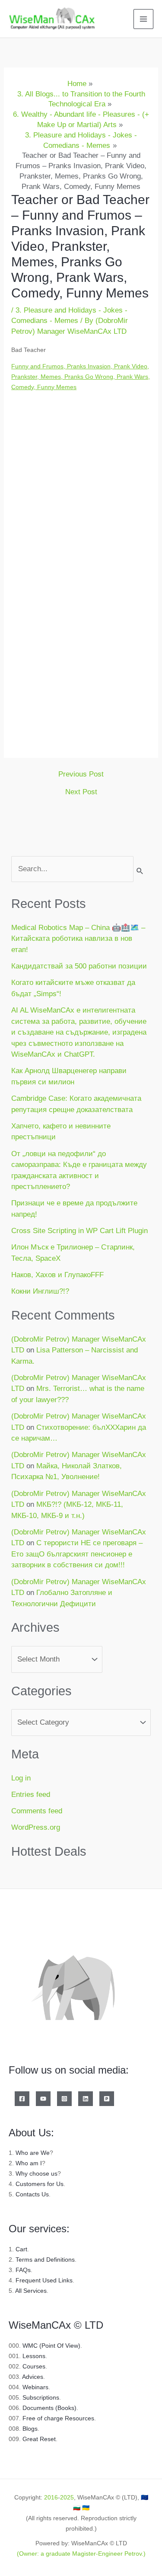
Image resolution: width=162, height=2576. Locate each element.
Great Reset (39, 2439)
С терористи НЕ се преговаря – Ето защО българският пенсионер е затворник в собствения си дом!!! (77, 1554)
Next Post (81, 792)
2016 (51, 2497)
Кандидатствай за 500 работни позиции (79, 966)
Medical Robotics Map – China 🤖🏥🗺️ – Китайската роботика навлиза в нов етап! (78, 939)
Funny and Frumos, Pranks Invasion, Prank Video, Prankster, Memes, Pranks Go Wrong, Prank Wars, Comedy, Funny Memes (81, 377)
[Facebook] (22, 2099)
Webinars (35, 2387)
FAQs (23, 2270)
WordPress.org (36, 1827)
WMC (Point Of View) (51, 2346)
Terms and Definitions (45, 2260)
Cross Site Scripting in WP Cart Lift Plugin (79, 1231)
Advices (33, 2377)
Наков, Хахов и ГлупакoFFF (57, 1275)
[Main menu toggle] (143, 19)
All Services (31, 2291)
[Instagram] (64, 2099)
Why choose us (37, 2173)
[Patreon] (107, 2099)
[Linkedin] (86, 2099)
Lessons (34, 2356)
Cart (21, 2249)
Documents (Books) (49, 2408)
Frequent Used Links (44, 2280)
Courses (34, 2366)
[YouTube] (43, 2099)
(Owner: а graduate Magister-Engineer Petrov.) (81, 2554)
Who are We (33, 2153)
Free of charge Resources (58, 2418)
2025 (67, 2497)
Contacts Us (32, 2194)
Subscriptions (41, 2397)
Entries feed (31, 1795)
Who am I (29, 2163)
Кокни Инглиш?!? (40, 1291)
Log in (21, 1778)
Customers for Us (40, 2184)
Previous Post (81, 774)
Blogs (30, 2429)
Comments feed (37, 1811)
